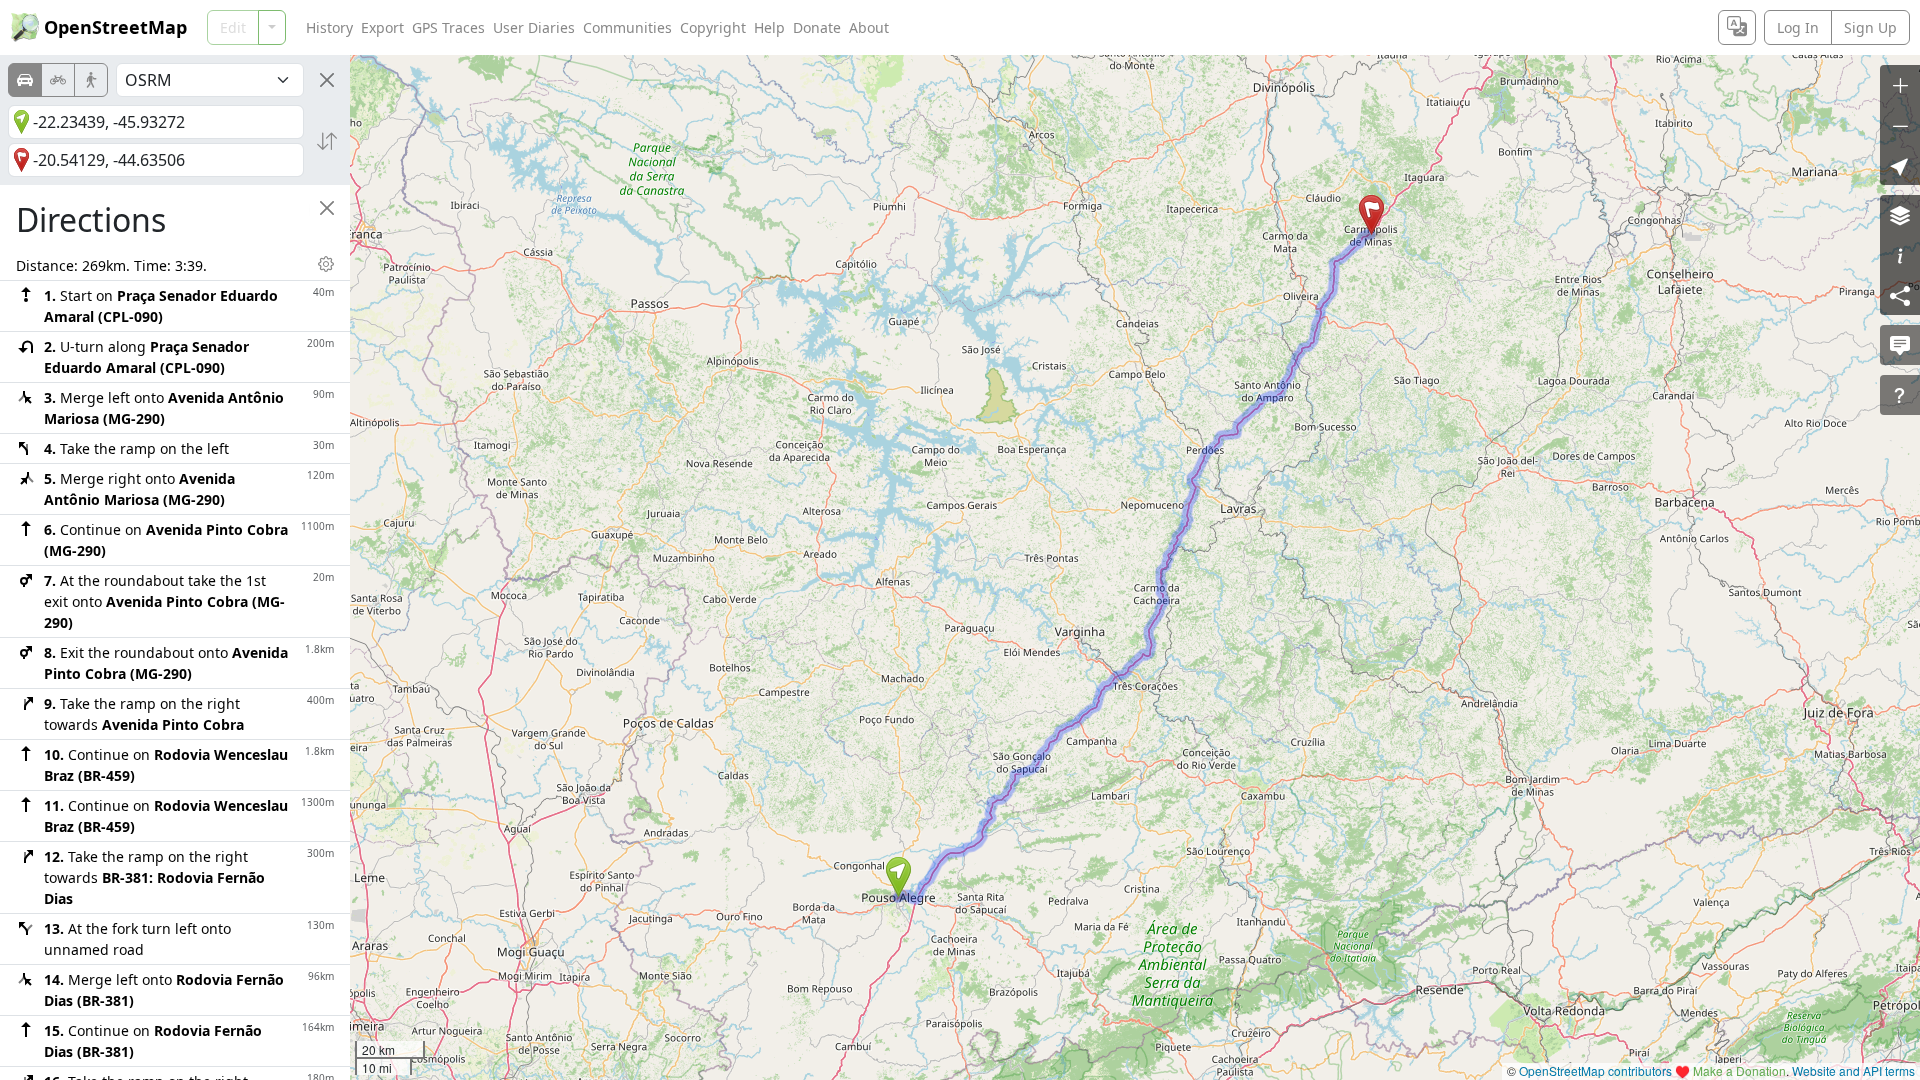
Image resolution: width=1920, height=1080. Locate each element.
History (329, 27)
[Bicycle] (58, 80)
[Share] (1900, 295)
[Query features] (1900, 395)
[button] (898, 877)
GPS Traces (448, 27)
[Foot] (91, 80)
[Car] (25, 80)
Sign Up (1870, 27)
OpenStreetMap (115, 27)
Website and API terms (1853, 1070)
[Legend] (1900, 255)
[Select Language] (1737, 27)
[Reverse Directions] (327, 141)
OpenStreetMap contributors (1595, 1070)
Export (382, 27)
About (869, 27)
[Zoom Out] (1900, 125)
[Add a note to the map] (1900, 345)
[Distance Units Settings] (326, 264)
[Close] (327, 80)
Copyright (713, 27)
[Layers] (1900, 215)
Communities (627, 27)
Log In (1798, 27)
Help (769, 27)
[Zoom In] (1900, 85)
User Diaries (534, 27)
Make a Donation (1739, 1070)
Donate (817, 27)
